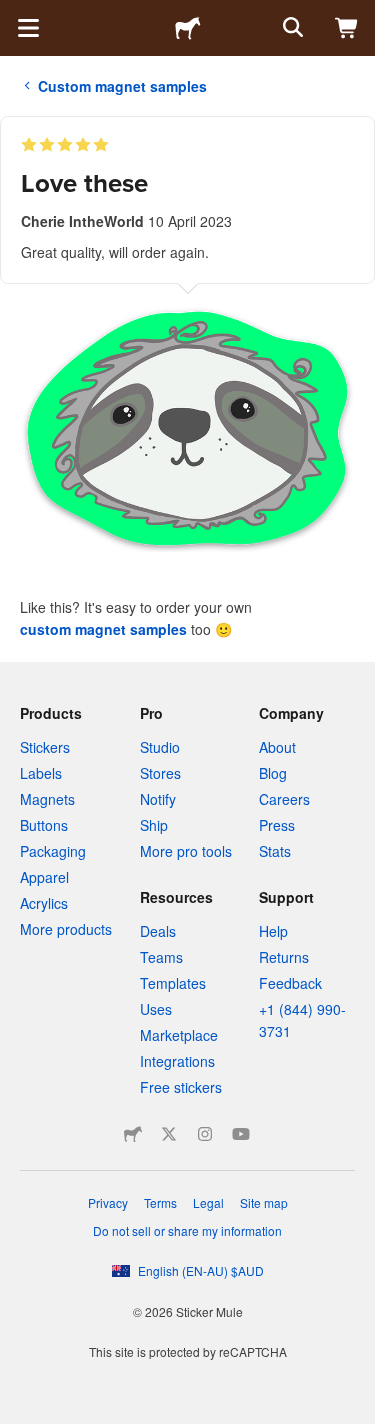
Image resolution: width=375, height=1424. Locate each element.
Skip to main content (15, 15)
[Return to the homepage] (188, 28)
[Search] (291, 28)
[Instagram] (205, 1134)
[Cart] (347, 28)
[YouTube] (241, 1134)
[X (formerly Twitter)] (169, 1134)
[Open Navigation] (28, 28)
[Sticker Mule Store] (133, 1134)
